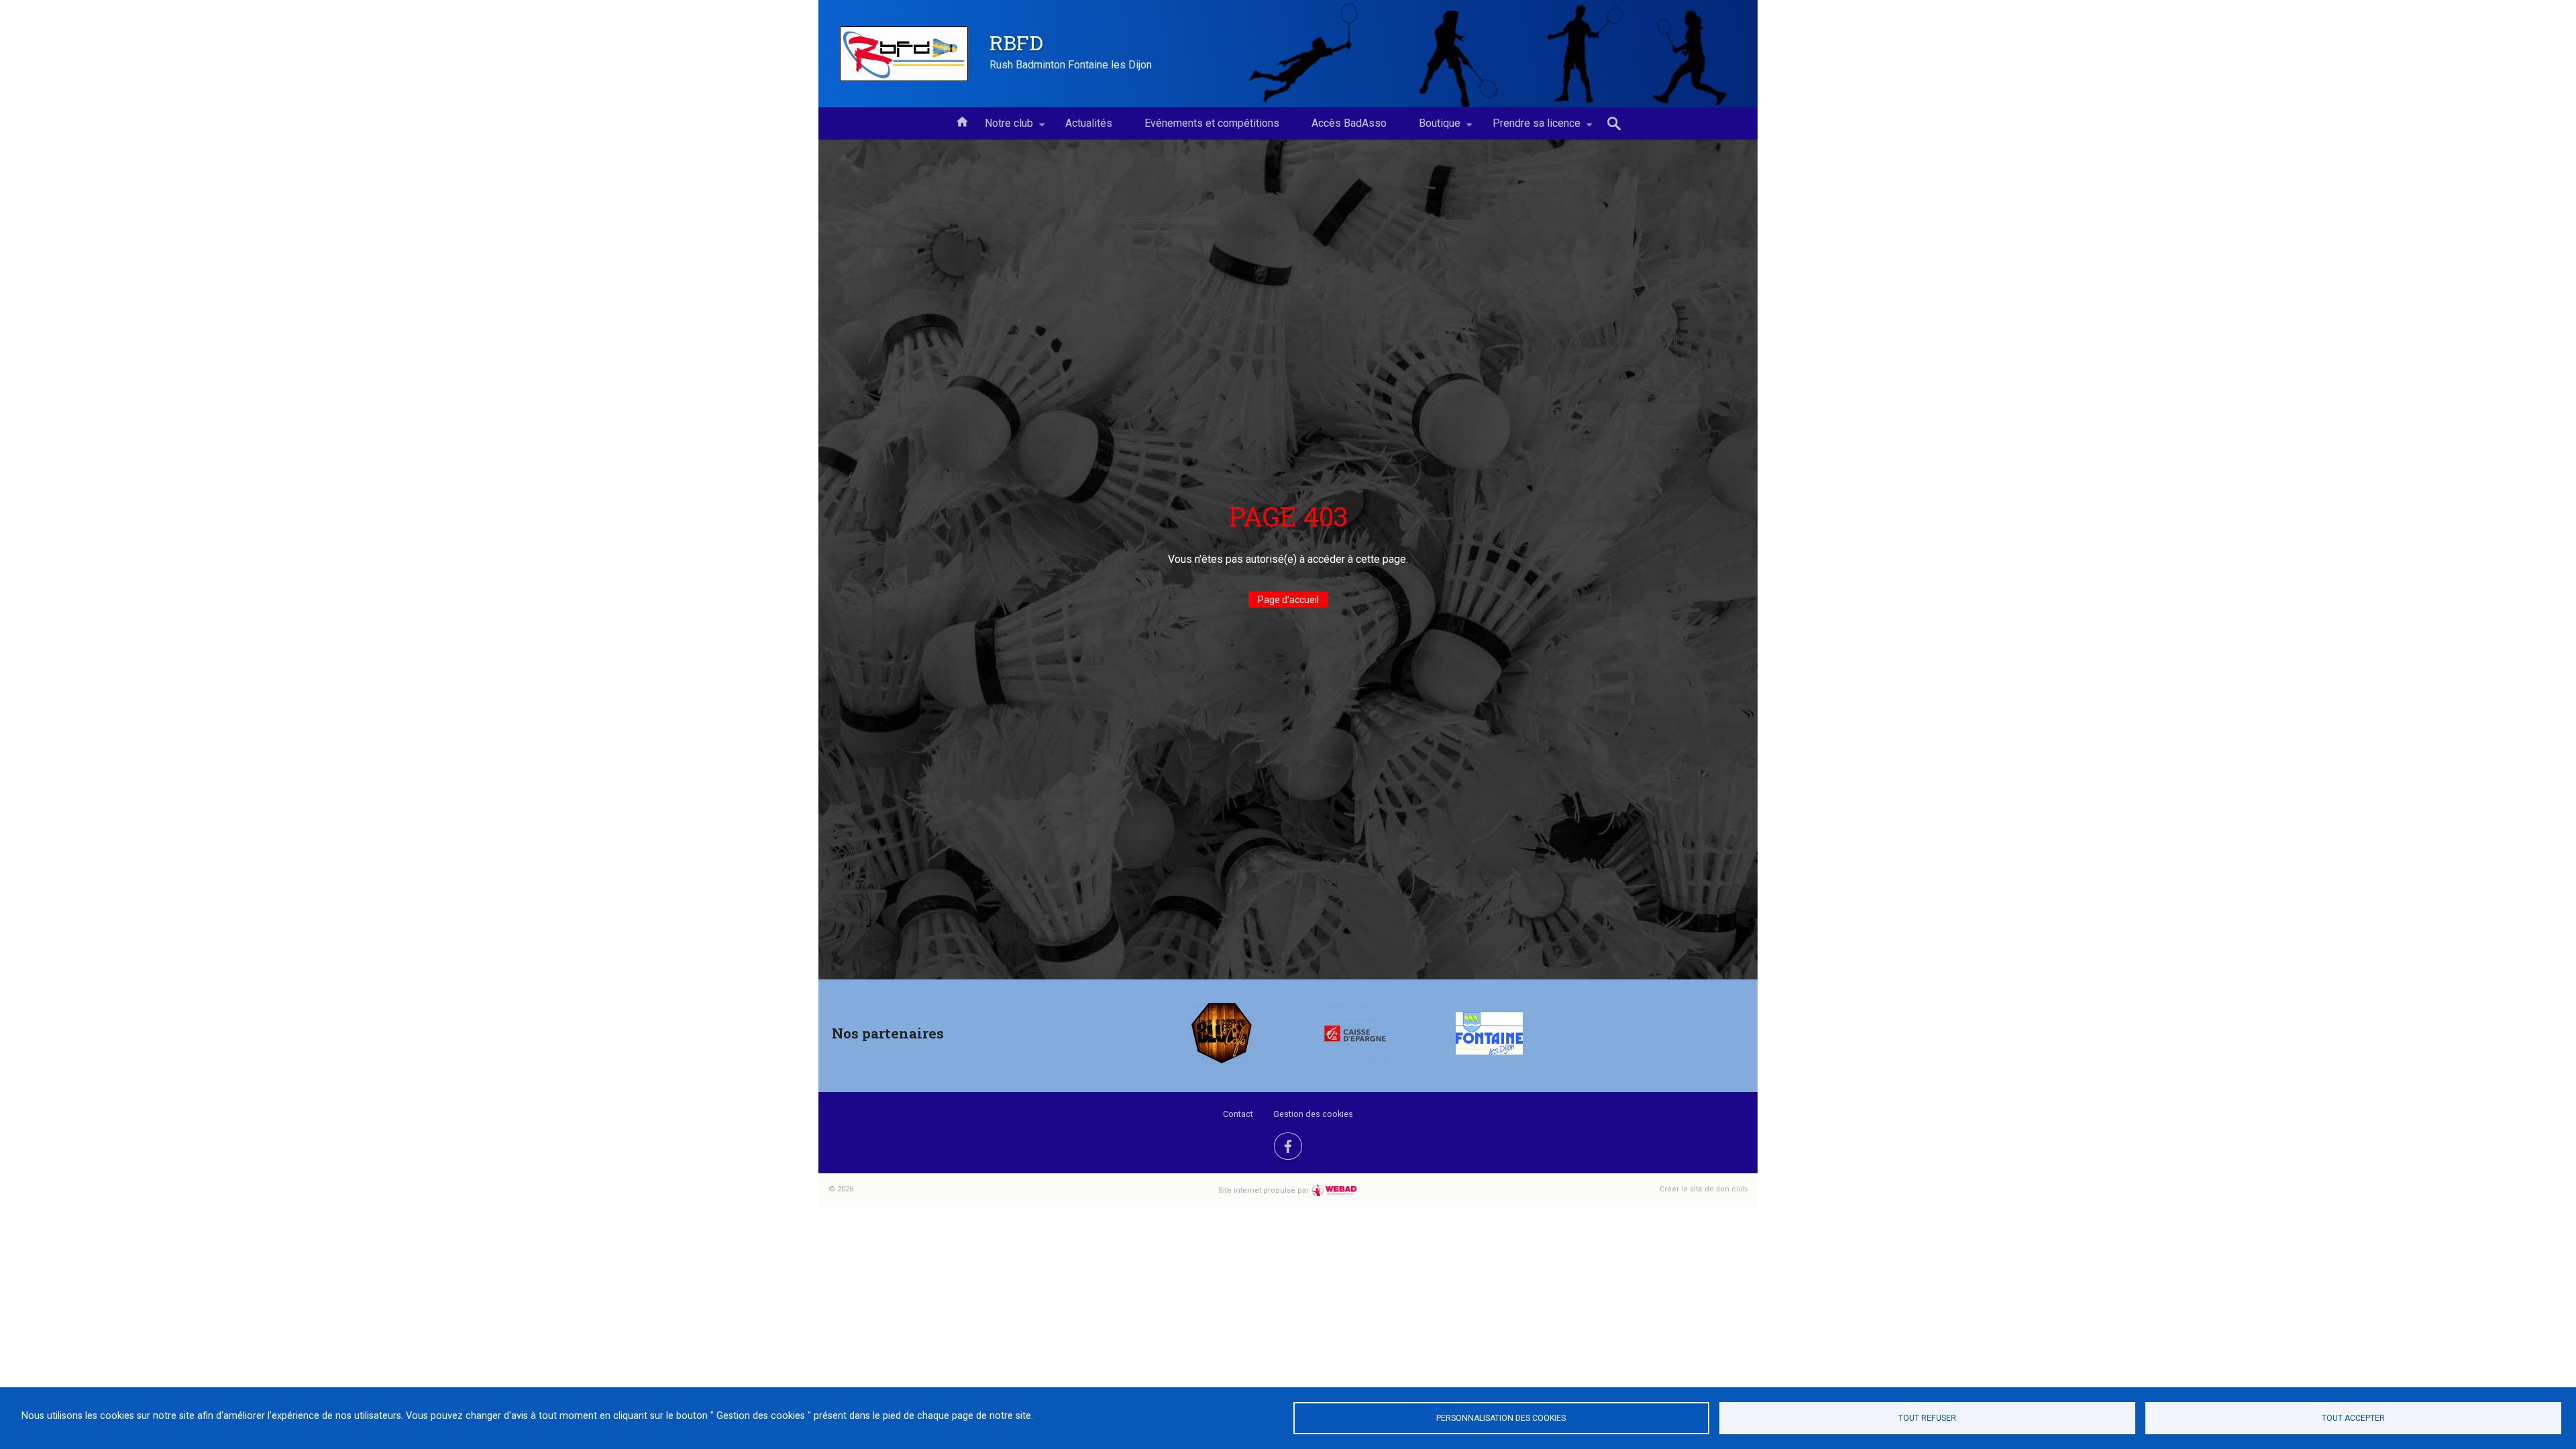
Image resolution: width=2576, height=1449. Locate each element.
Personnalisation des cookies (1501, 1418)
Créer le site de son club (1704, 1189)
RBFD (1016, 42)
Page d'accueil (1288, 600)
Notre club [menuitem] (1001, 128)
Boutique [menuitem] (1432, 128)
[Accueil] (904, 54)
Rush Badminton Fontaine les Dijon (1071, 65)
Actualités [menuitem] (1089, 123)
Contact (1238, 1114)
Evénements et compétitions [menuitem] (1212, 123)
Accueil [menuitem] (962, 121)
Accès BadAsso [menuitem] (1349, 123)
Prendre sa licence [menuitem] (1528, 128)
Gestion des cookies (1313, 1114)
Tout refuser (1927, 1418)
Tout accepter (2353, 1418)
